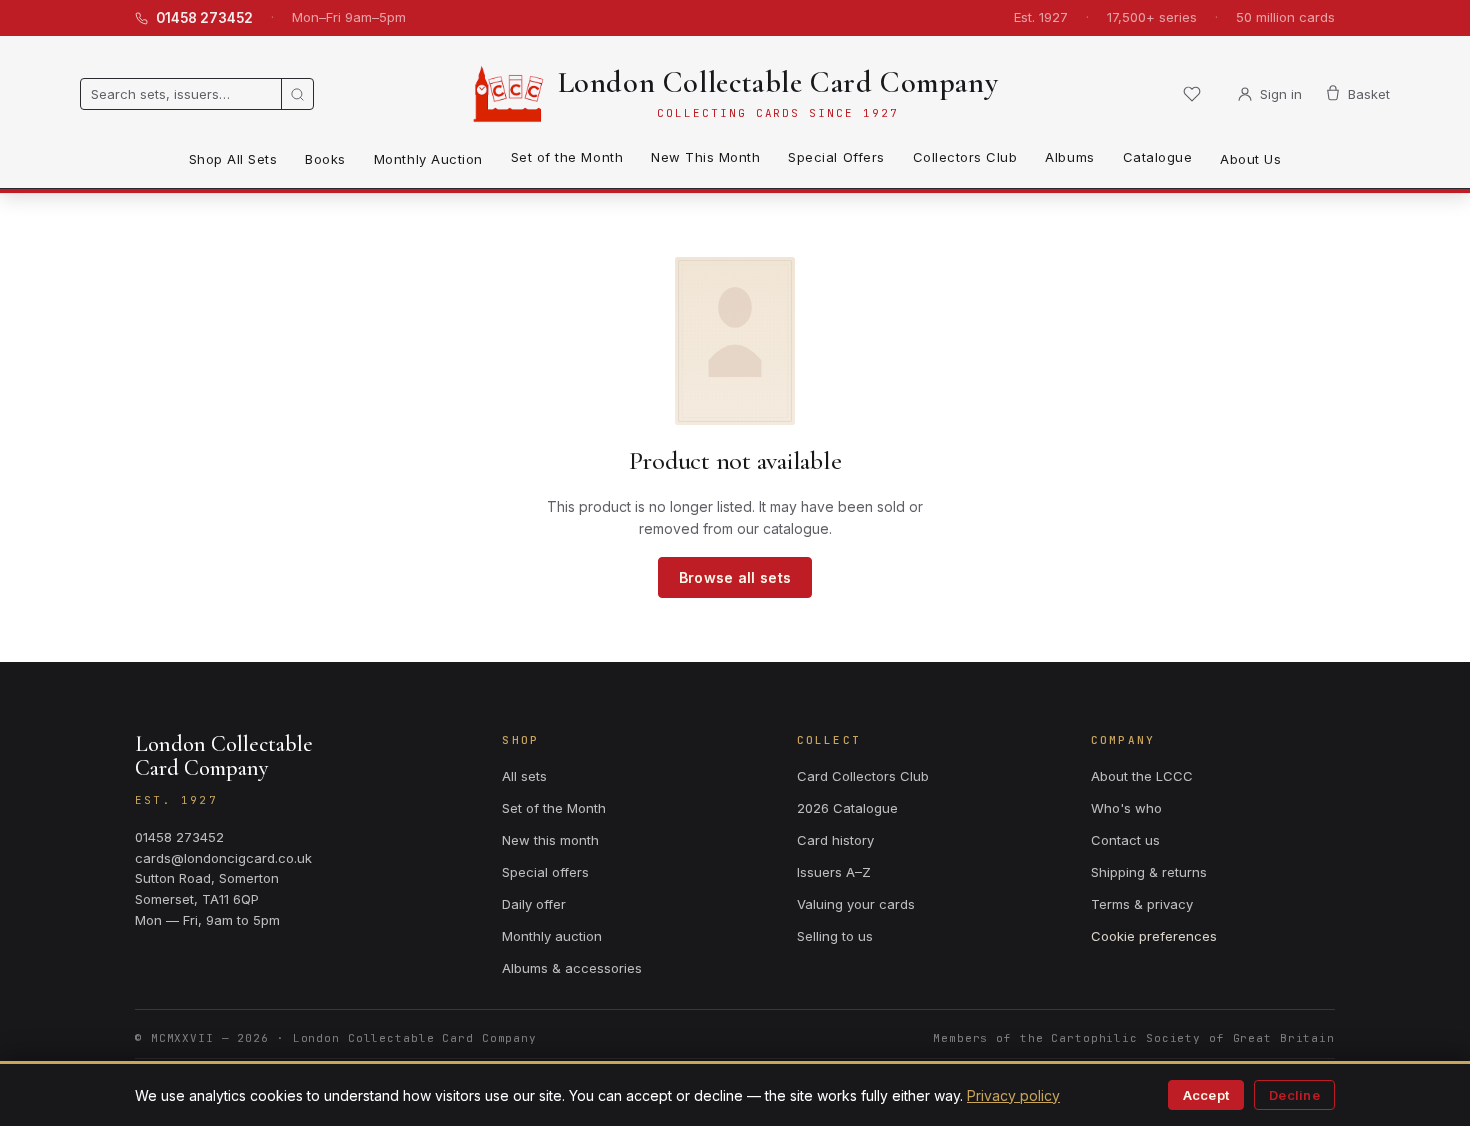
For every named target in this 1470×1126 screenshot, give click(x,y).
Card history (835, 840)
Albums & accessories (572, 968)
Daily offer (534, 904)
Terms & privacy (1142, 904)
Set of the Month (567, 157)
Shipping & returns (1149, 872)
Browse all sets (735, 577)
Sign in (1281, 94)
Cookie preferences (1154, 936)
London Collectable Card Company (778, 82)
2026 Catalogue (847, 808)
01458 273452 (204, 18)
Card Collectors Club (863, 776)
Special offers (545, 872)
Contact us (1125, 840)
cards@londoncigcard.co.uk (223, 858)
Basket (1369, 94)
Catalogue (1158, 157)
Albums (1069, 157)
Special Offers (836, 157)
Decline (1294, 1095)
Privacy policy (1013, 1095)
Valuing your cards (856, 904)
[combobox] (181, 94)
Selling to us (835, 936)
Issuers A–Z (834, 872)
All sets (524, 776)
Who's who (1126, 808)
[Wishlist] (1192, 94)
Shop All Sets (233, 159)
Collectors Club (965, 157)
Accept (1206, 1095)
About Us (1250, 159)
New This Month (705, 157)
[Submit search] (297, 94)
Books (325, 159)
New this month (550, 840)
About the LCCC (1142, 776)
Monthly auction (552, 936)
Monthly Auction (428, 159)
